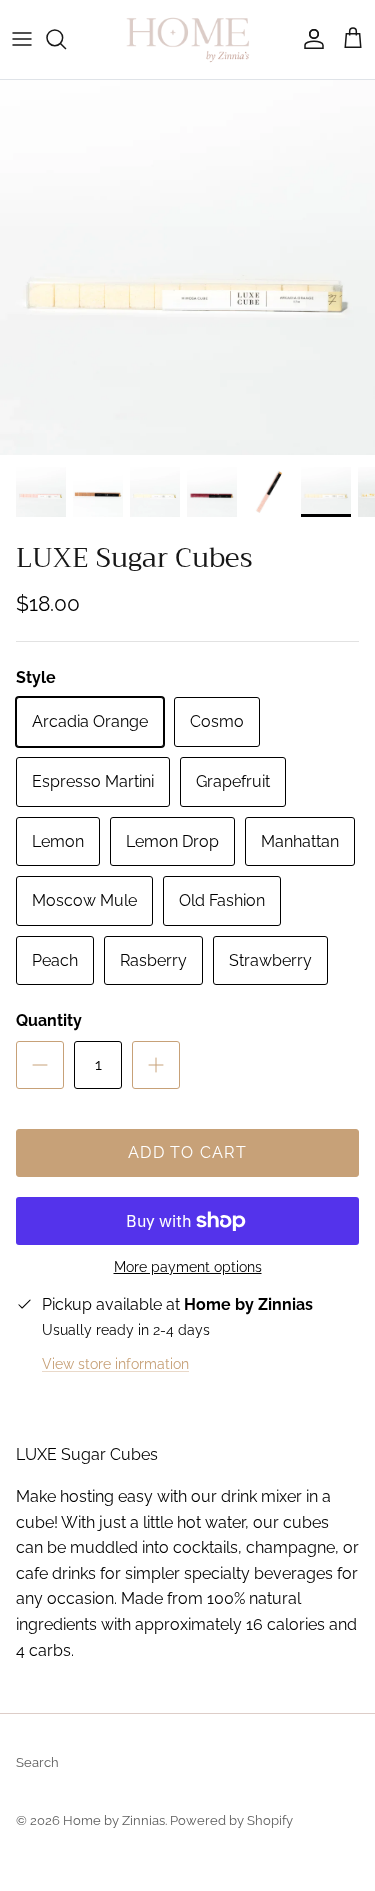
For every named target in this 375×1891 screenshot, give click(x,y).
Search (37, 1762)
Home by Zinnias (114, 1820)
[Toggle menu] (22, 39)
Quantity (49, 1020)
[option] (187, 267)
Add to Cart (187, 1152)
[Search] (66, 39)
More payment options (188, 1267)
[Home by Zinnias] (188, 39)
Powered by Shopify (231, 1820)
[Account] (309, 39)
